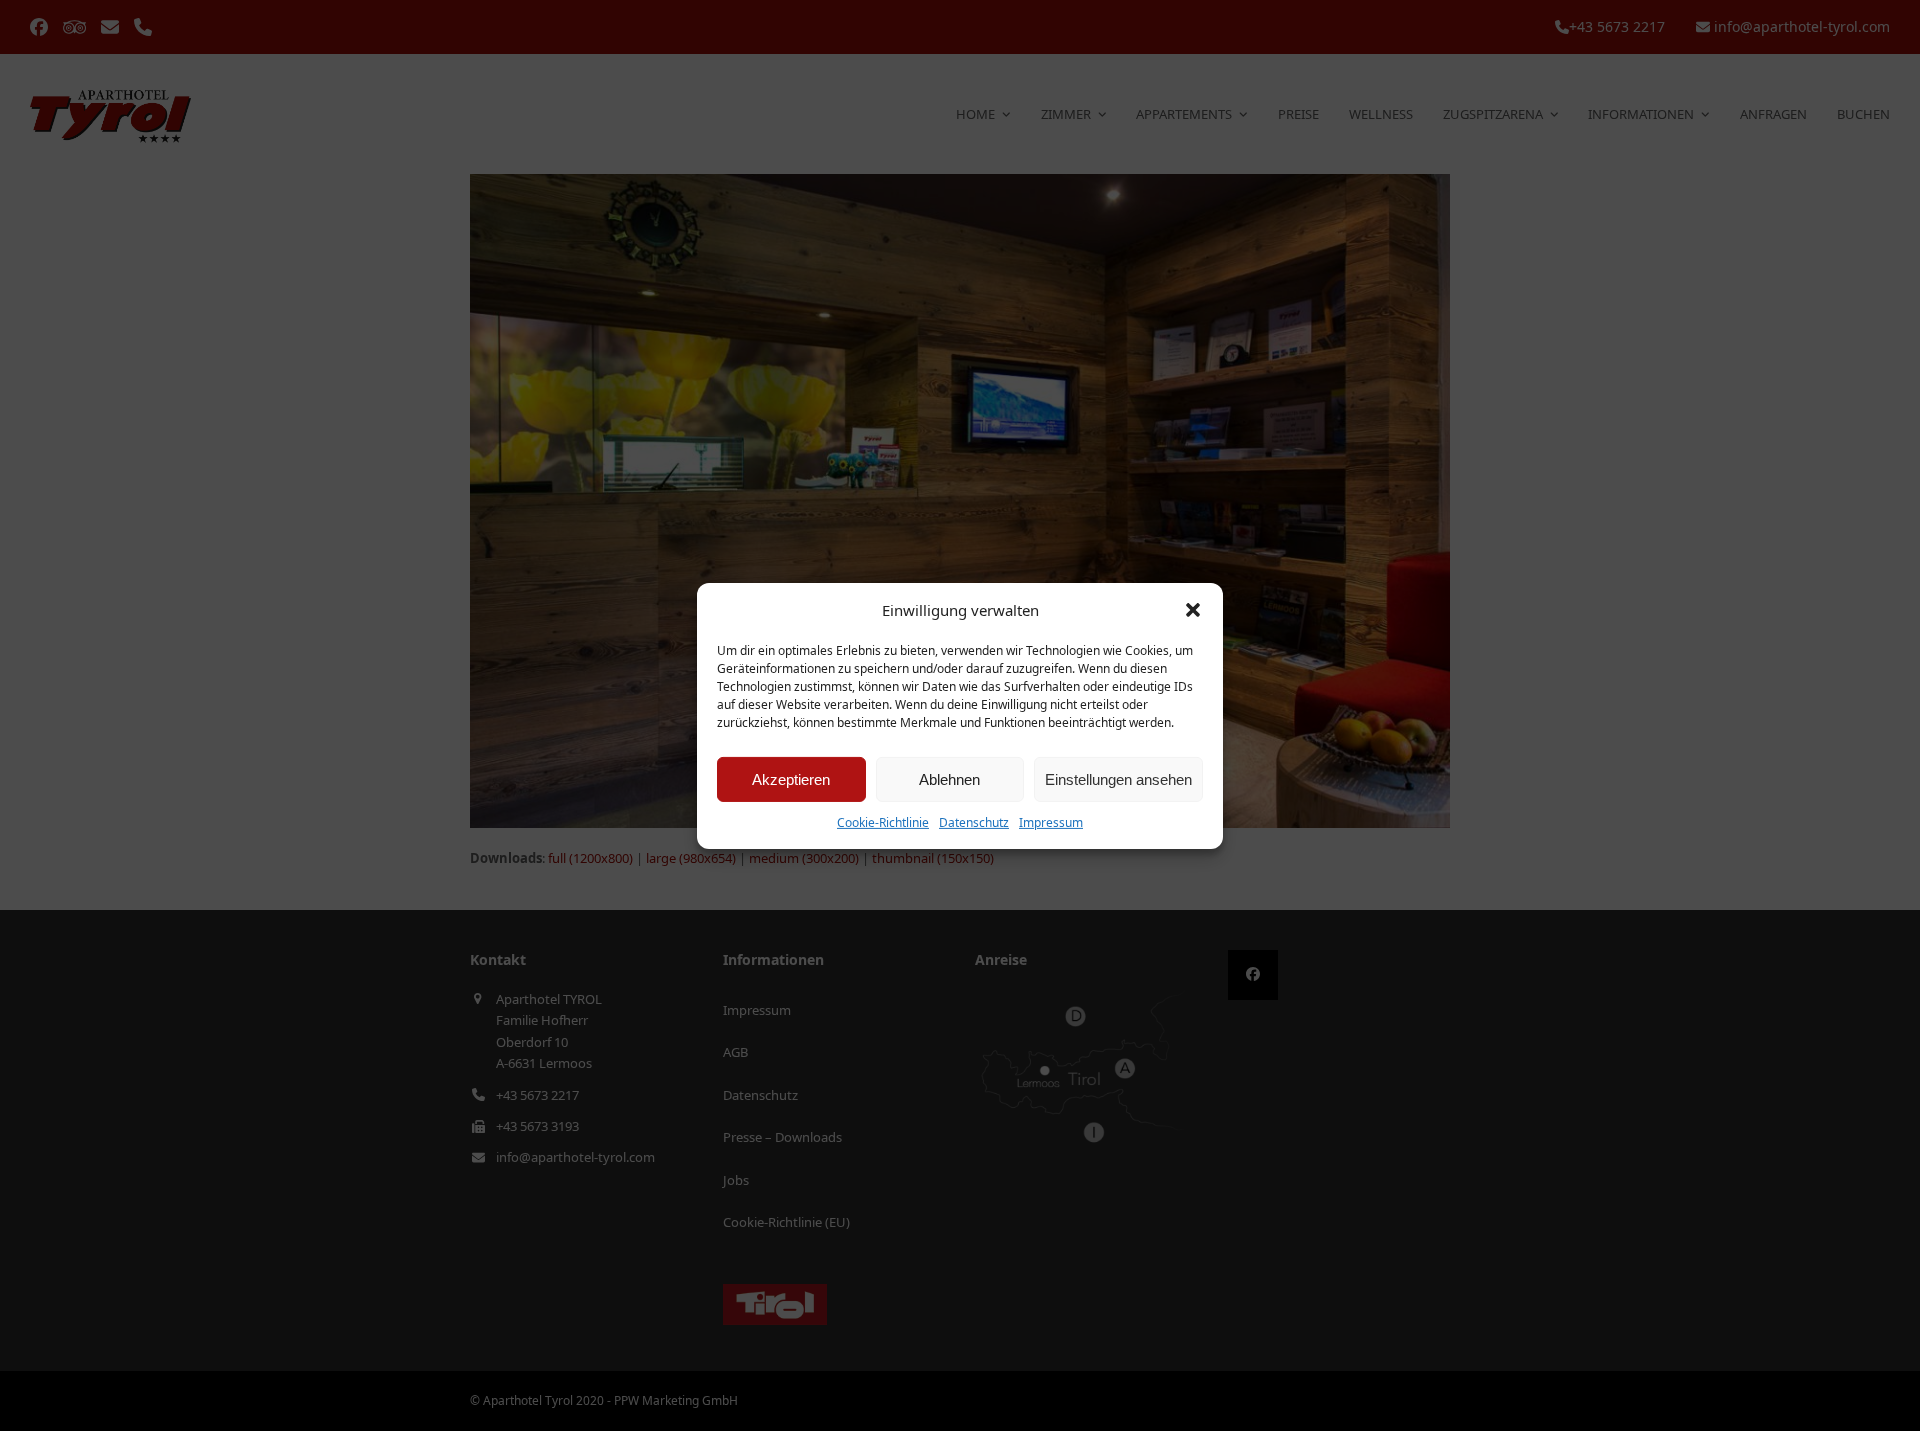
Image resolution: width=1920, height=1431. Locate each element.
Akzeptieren (791, 779)
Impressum (1051, 822)
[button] (1193, 610)
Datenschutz (974, 822)
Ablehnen (949, 779)
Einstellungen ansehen (1118, 779)
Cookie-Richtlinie (883, 822)
